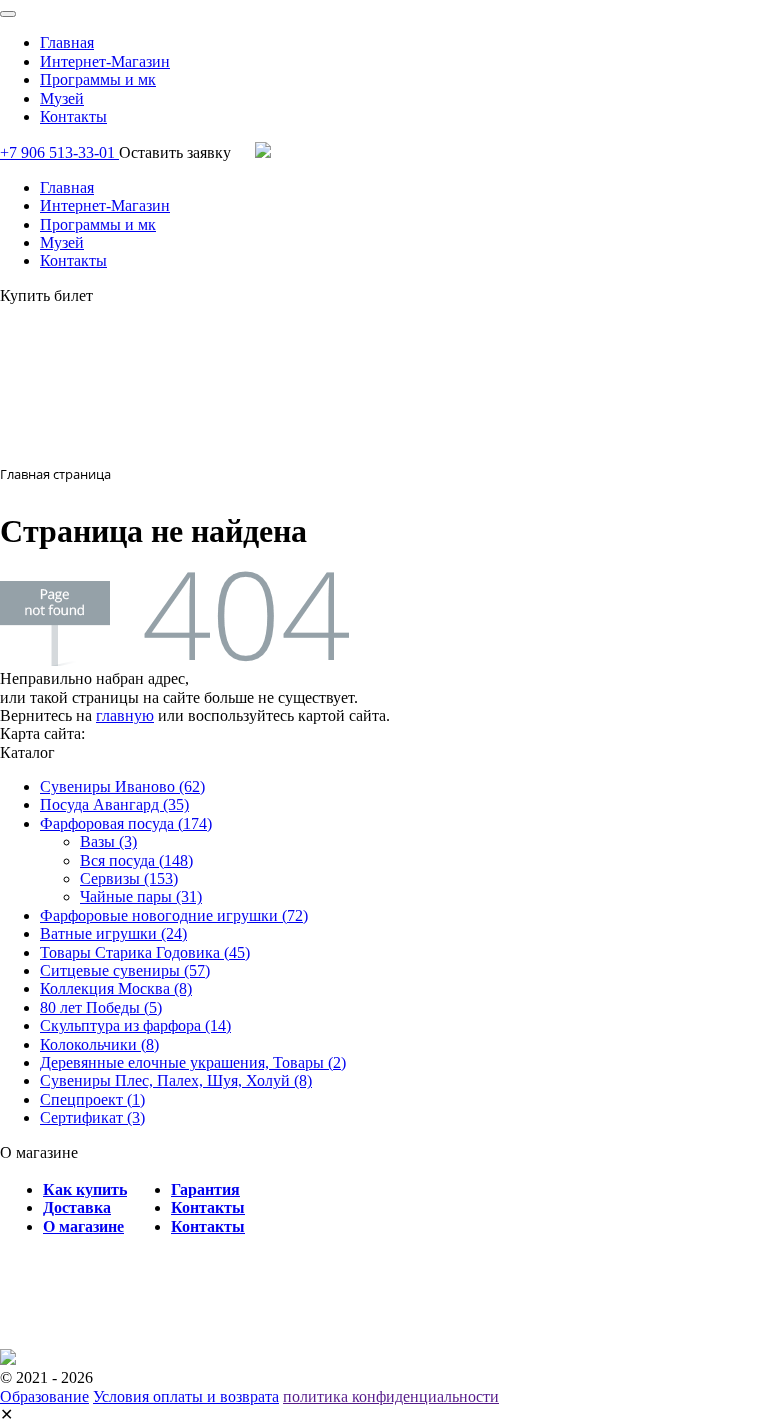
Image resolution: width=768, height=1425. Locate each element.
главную (125, 715)
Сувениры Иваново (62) (122, 786)
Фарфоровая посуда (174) (126, 823)
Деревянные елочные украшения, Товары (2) (193, 1062)
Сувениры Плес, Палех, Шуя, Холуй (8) (176, 1080)
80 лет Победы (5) (101, 1007)
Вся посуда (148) (136, 860)
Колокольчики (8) (99, 1044)
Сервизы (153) (129, 878)
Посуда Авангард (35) (114, 804)
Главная (67, 42)
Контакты (73, 116)
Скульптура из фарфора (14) (135, 1025)
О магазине (83, 1226)
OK (93, 1393)
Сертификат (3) (92, 1117)
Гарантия (205, 1189)
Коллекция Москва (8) (116, 988)
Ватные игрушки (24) (113, 933)
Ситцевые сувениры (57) (125, 970)
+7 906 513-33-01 (59, 152)
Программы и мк (98, 79)
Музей (62, 98)
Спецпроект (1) (92, 1099)
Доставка (77, 1207)
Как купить (85, 1189)
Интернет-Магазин (105, 61)
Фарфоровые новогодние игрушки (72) (174, 915)
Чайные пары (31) (141, 896)
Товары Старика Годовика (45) (145, 952)
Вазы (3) (108, 841)
